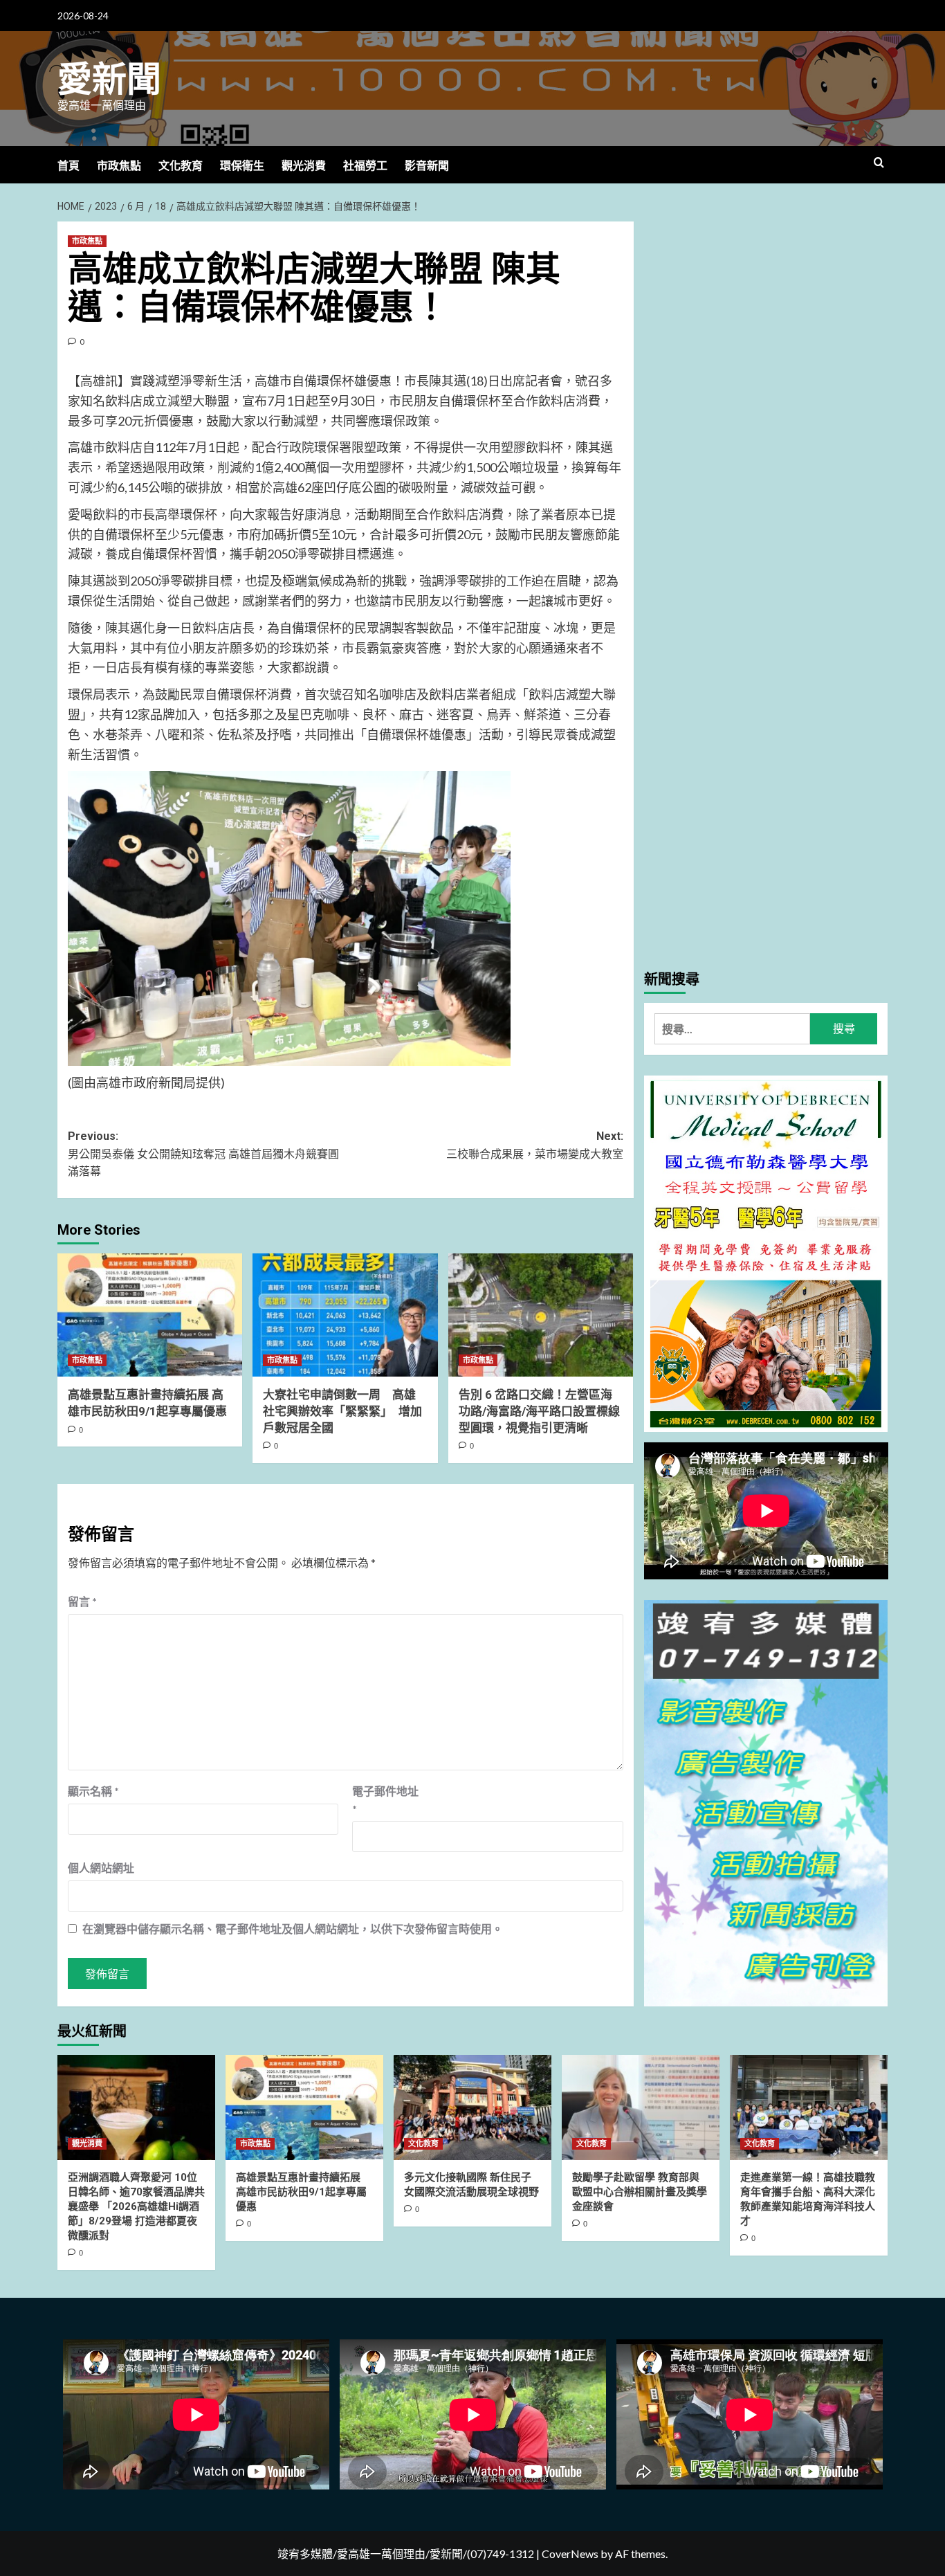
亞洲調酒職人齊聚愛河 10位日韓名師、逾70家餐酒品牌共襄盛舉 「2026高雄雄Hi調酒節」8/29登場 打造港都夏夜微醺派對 (136, 2206)
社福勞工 (365, 166)
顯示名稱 (93, 1791)
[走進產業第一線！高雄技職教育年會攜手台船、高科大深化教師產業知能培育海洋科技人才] (809, 2107)
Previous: (203, 1154)
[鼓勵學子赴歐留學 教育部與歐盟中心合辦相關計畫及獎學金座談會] (641, 2107)
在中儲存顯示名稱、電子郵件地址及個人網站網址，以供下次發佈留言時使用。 (293, 1929)
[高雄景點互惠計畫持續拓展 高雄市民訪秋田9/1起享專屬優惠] (150, 1315)
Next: (534, 1145)
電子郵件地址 (385, 1800)
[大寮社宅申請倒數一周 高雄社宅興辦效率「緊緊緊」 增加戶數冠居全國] (345, 1315)
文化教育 (181, 166)
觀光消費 (304, 166)
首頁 (68, 166)
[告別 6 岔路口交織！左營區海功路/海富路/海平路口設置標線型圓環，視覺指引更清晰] (541, 1315)
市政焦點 (119, 166)
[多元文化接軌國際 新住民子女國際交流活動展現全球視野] (472, 2107)
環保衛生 (242, 166)
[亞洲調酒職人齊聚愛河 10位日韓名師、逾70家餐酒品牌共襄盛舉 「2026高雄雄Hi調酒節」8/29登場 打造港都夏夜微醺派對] (136, 2107)
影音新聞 (427, 166)
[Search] (879, 163)
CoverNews (570, 2554)
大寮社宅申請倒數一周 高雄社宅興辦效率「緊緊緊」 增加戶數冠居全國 (342, 1411)
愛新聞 (109, 80)
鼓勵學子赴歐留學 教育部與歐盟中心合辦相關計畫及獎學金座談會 (640, 2192)
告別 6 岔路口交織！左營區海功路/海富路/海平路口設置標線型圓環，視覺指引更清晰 (539, 1411)
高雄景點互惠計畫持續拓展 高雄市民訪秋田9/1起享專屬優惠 (301, 2192)
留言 (82, 1601)
